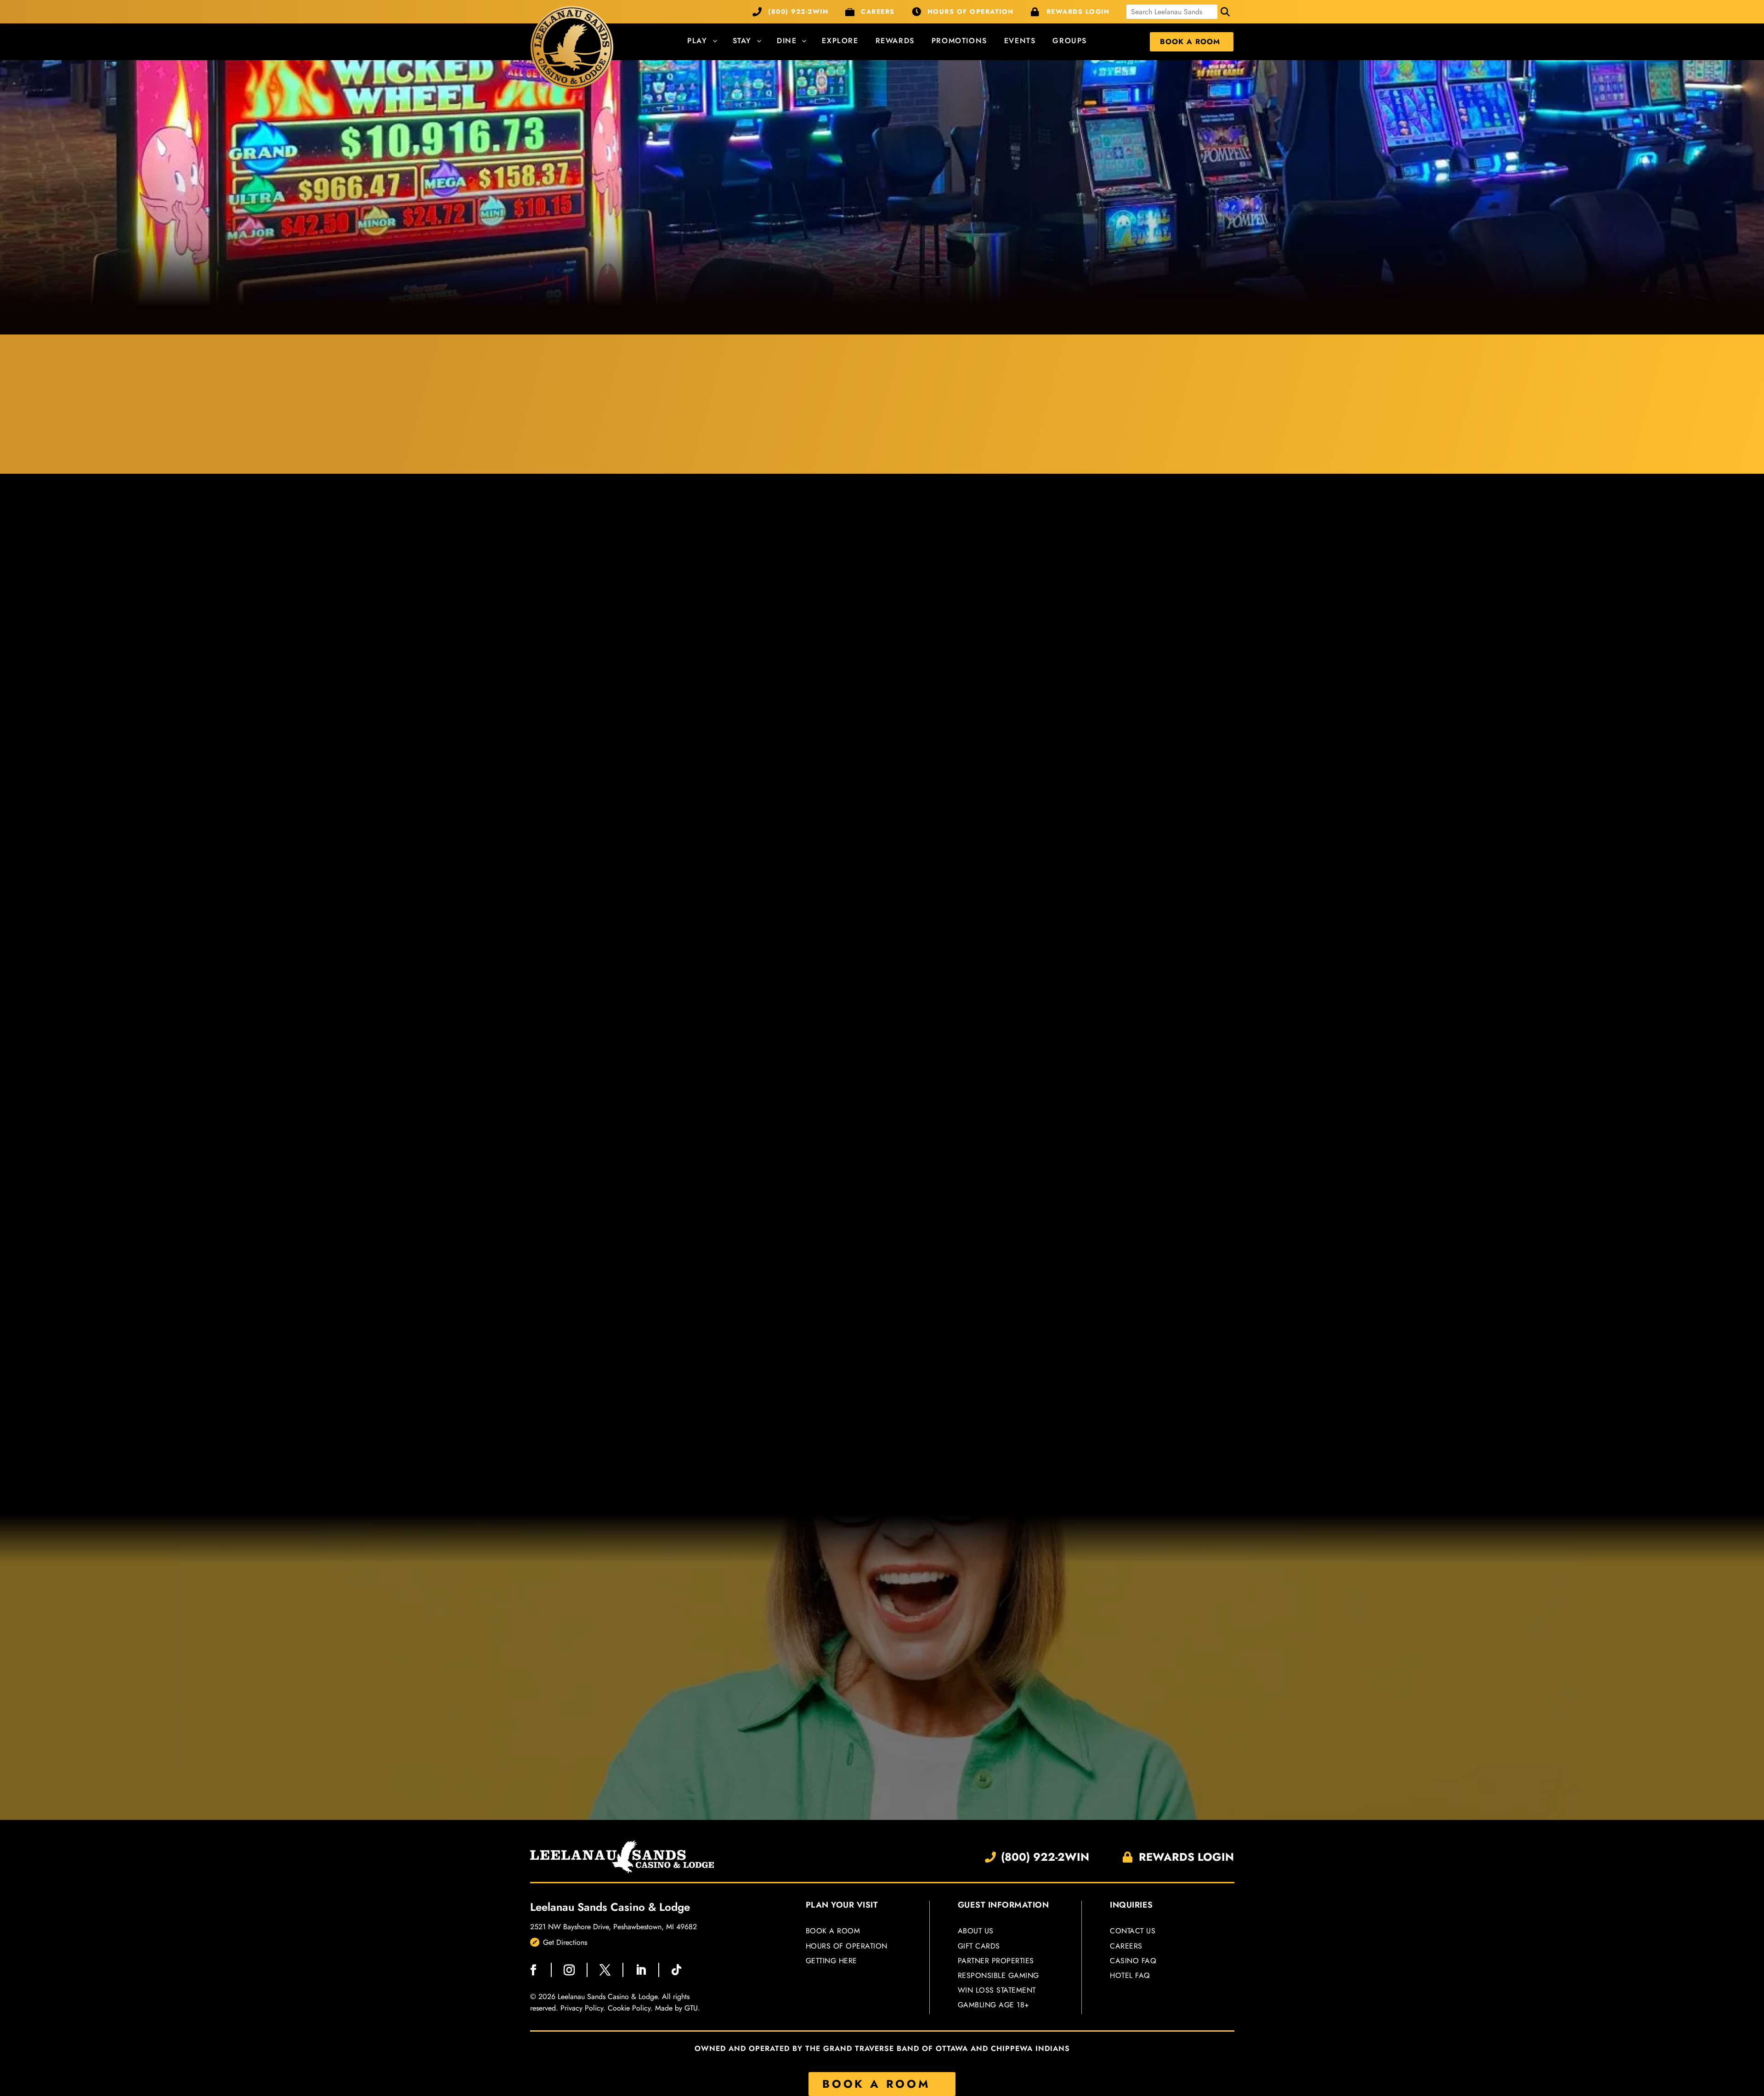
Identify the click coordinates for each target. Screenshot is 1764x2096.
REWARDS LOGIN (1078, 11)
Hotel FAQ (1130, 1975)
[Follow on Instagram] (569, 1970)
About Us (976, 1931)
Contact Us (1133, 1931)
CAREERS (878, 11)
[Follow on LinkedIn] (641, 1970)
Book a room (833, 1931)
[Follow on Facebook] (533, 1970)
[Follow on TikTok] (677, 1970)
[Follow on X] (605, 1970)
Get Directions (565, 1942)
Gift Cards (979, 1946)
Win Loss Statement (997, 1991)
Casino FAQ (1133, 1961)
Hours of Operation (847, 1946)
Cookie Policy (629, 2008)
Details (644, 738)
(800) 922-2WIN (798, 11)
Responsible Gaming (998, 1976)
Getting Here (831, 1961)
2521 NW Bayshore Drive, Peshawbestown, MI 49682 (613, 1927)
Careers (1126, 1946)
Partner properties (996, 1961)
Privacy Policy (582, 2008)
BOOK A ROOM (876, 2084)
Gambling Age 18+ (994, 2005)
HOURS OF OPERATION (971, 11)
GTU (691, 2008)
